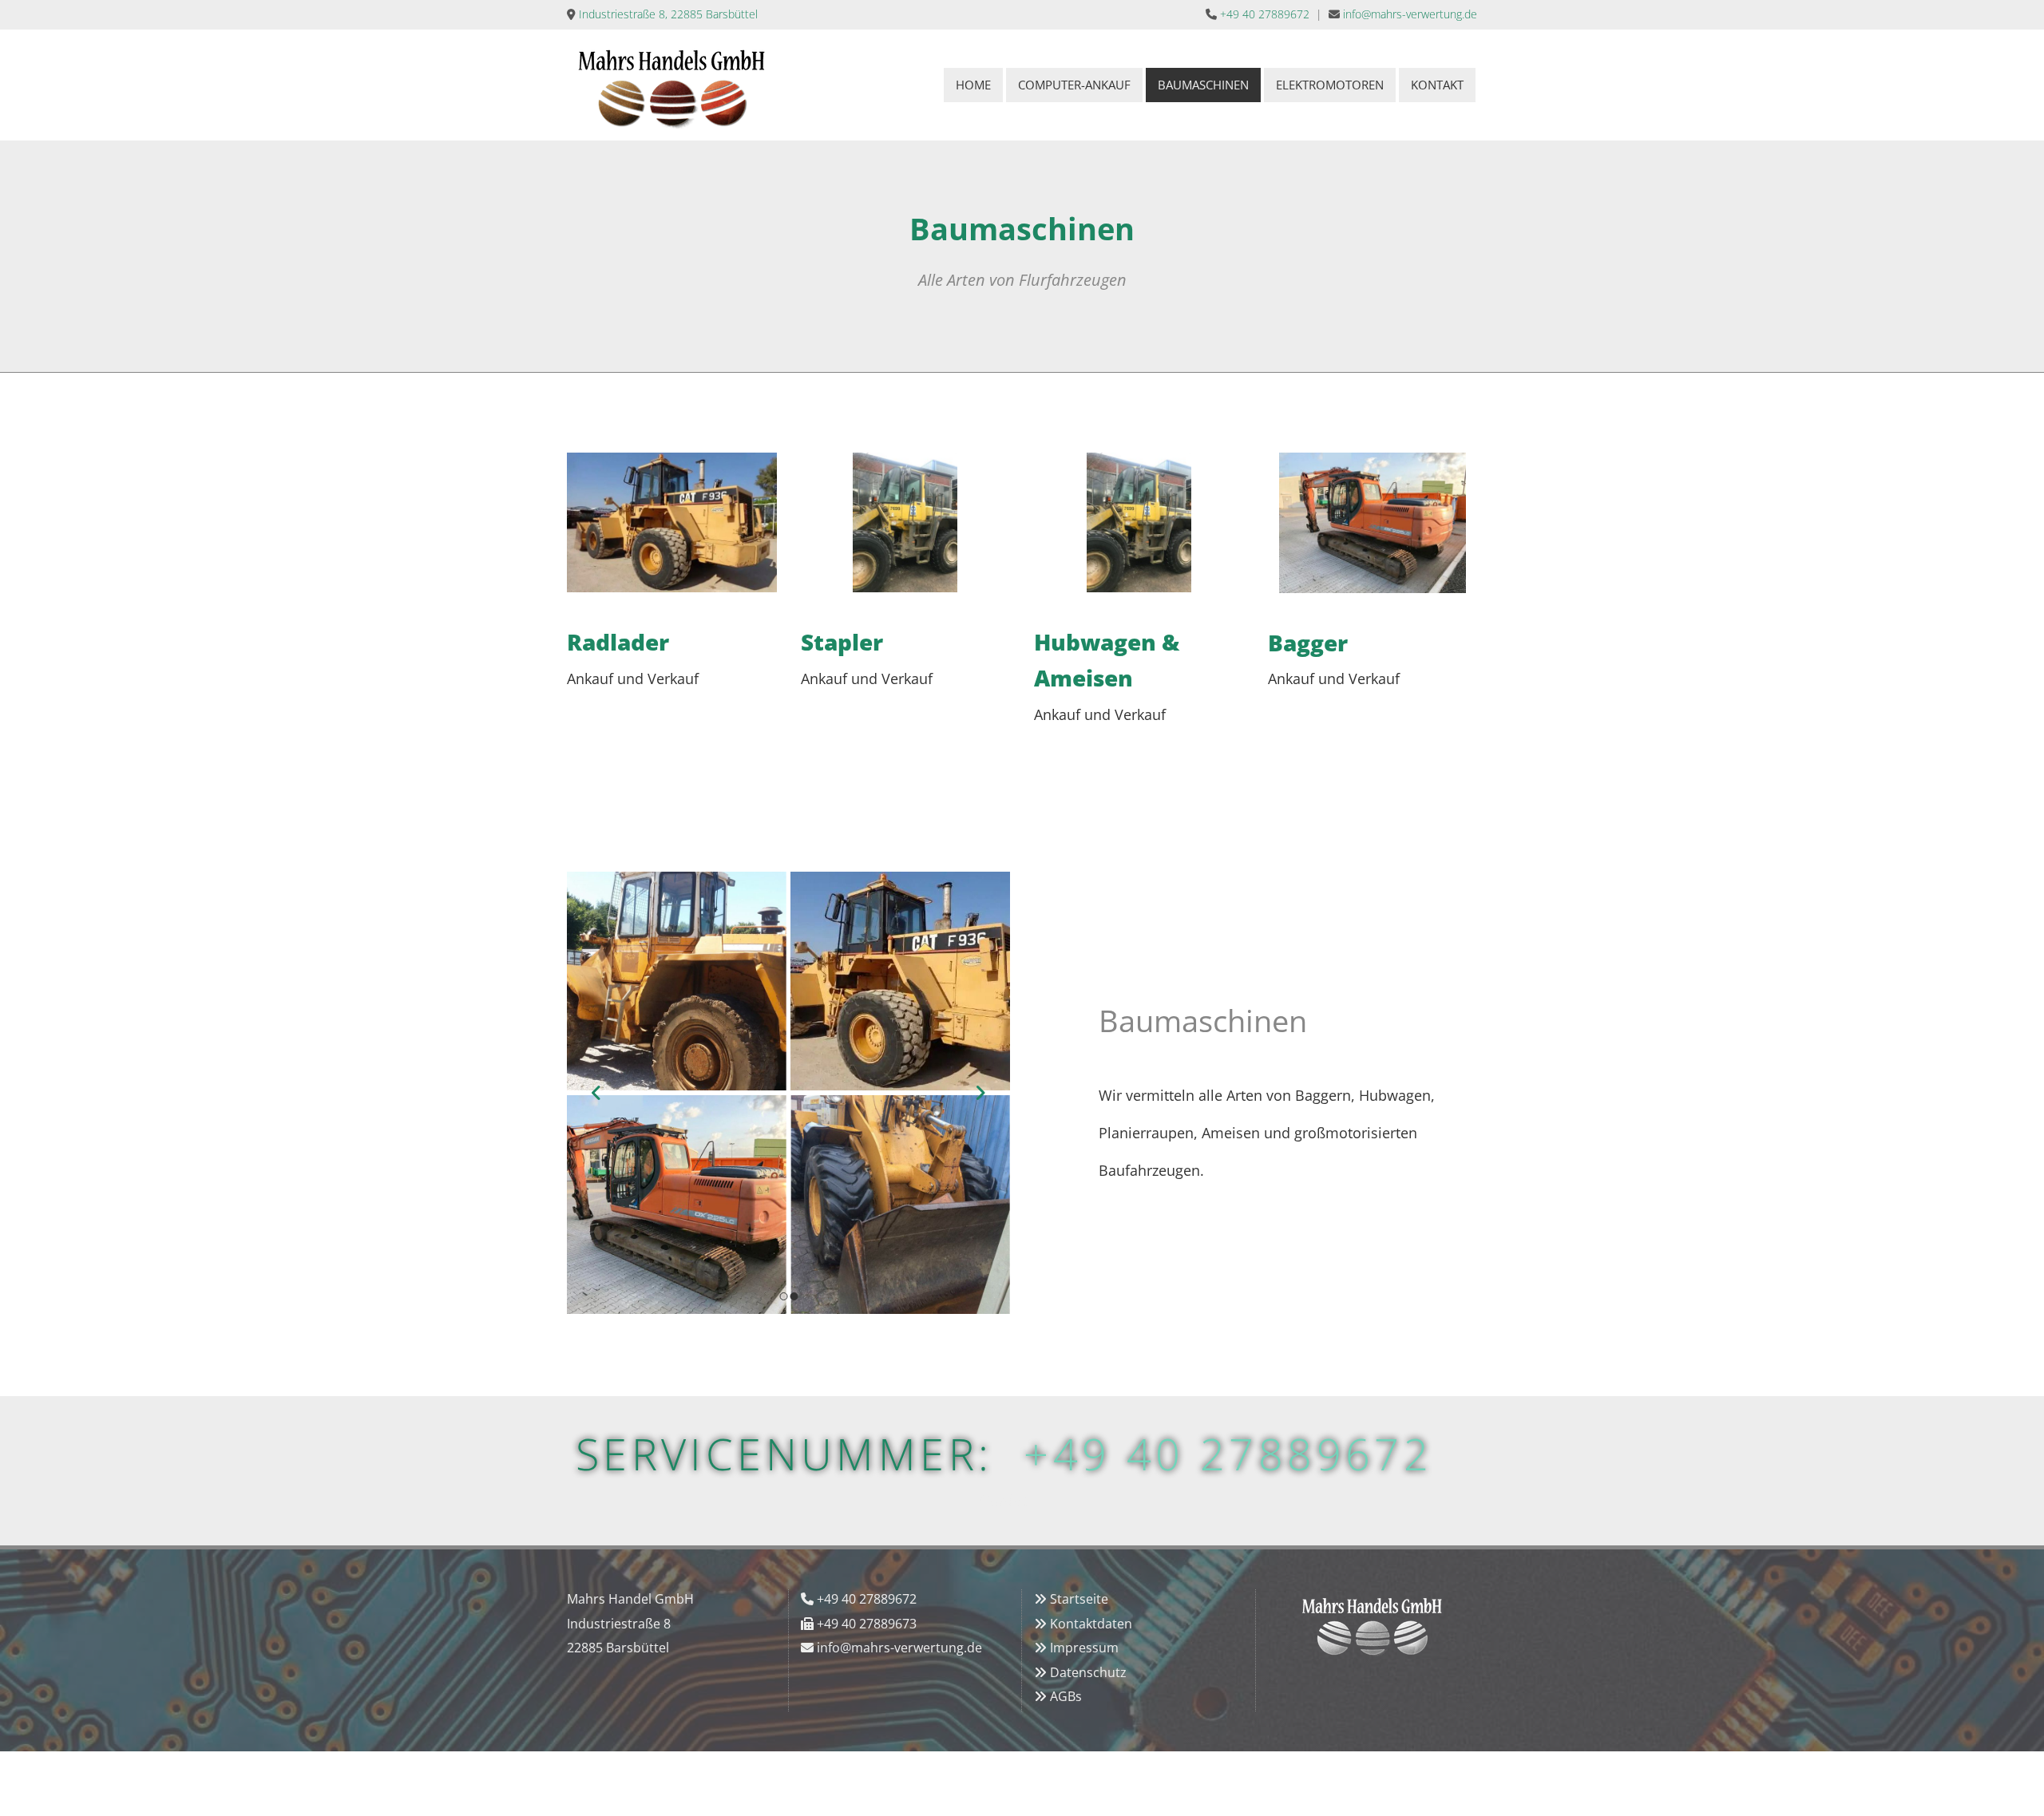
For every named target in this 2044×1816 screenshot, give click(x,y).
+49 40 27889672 (1265, 14)
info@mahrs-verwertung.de (1410, 14)
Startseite (1079, 1599)
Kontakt (1437, 85)
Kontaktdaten (1091, 1624)
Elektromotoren (1330, 85)
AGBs (1066, 1696)
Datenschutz (1088, 1672)
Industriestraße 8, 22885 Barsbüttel (668, 14)
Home (973, 85)
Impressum (1084, 1648)
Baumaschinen (1203, 85)
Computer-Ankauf (1074, 85)
